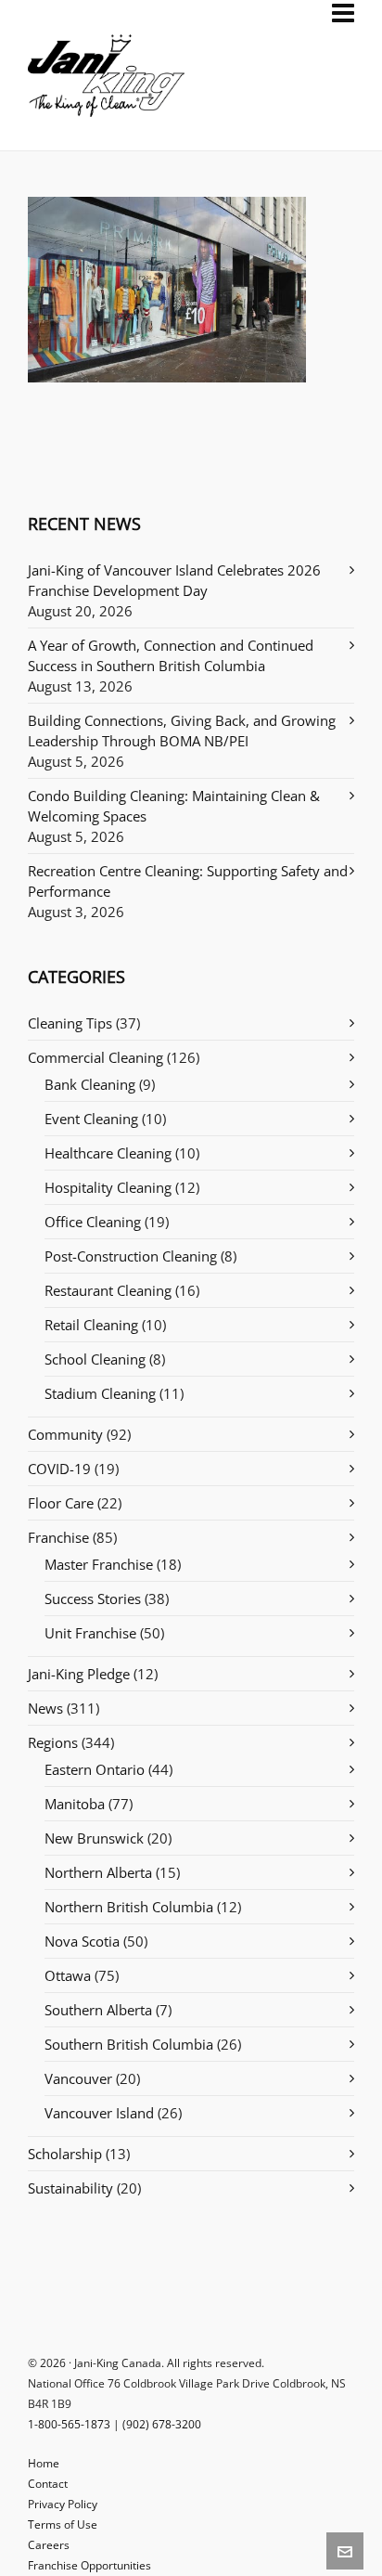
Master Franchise (99, 1564)
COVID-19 (59, 1469)
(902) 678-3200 (162, 2424)
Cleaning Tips (70, 1023)
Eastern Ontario (95, 1769)
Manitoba (75, 1804)
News (45, 1708)
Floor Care (61, 1503)
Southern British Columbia (129, 2044)
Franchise (58, 1537)
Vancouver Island (99, 2113)
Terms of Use (63, 2524)
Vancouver (78, 2078)
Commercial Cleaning (95, 1057)
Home (44, 2463)
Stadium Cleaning (100, 1393)
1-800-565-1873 (69, 2424)
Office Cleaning (93, 1222)
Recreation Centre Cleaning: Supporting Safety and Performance (188, 881)
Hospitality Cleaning (108, 1187)
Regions (53, 1742)
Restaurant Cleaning (108, 1290)
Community (65, 1434)
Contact (48, 2484)
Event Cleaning (91, 1119)
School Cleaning (95, 1359)
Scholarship (65, 2154)
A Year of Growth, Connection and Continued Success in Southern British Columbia (171, 655)
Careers (49, 2545)
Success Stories (93, 1599)
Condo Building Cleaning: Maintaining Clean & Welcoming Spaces (174, 806)
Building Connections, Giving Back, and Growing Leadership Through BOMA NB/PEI (182, 731)
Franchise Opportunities (89, 2565)
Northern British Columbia (129, 1907)
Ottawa (68, 1975)
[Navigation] (343, 13)
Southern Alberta (98, 2010)
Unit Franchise (90, 1633)
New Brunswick (94, 1838)
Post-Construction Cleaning (131, 1256)
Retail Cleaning (91, 1325)
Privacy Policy (63, 2504)
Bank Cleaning (90, 1084)
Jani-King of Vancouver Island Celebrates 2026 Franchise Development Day (174, 580)
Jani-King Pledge (79, 1674)
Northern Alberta (98, 1872)
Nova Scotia (82, 1941)
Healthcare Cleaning (108, 1153)
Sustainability (70, 2188)
